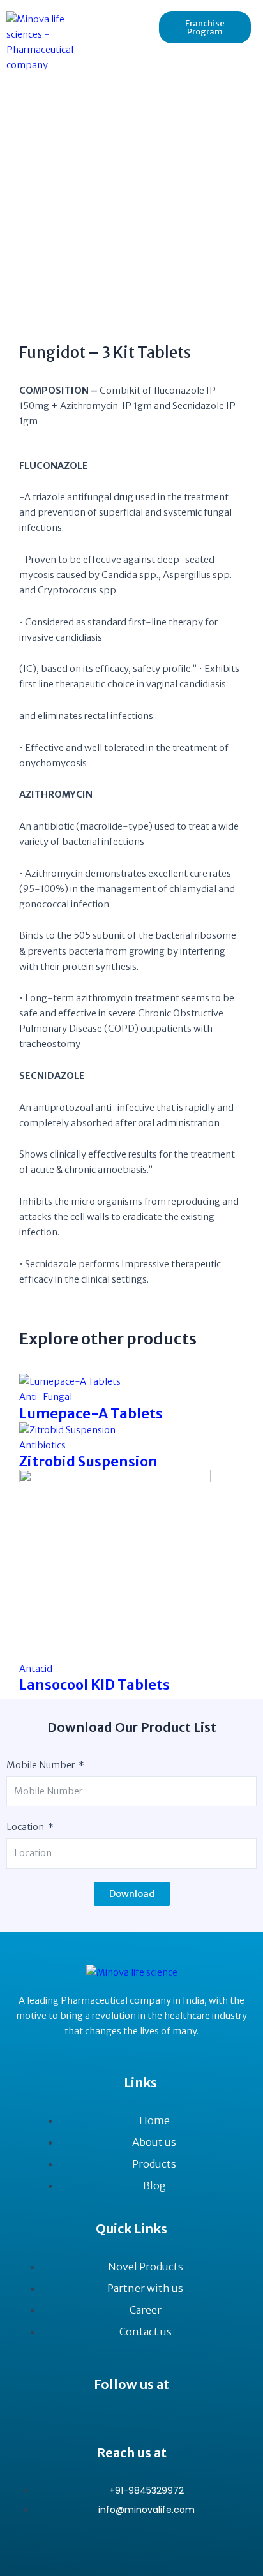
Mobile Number (41, 1765)
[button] (125, 19)
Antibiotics (42, 1445)
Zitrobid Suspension (88, 1461)
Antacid (36, 1669)
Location (25, 1827)
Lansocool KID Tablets (94, 1685)
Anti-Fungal (46, 1397)
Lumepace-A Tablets (91, 1413)
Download (132, 1894)
